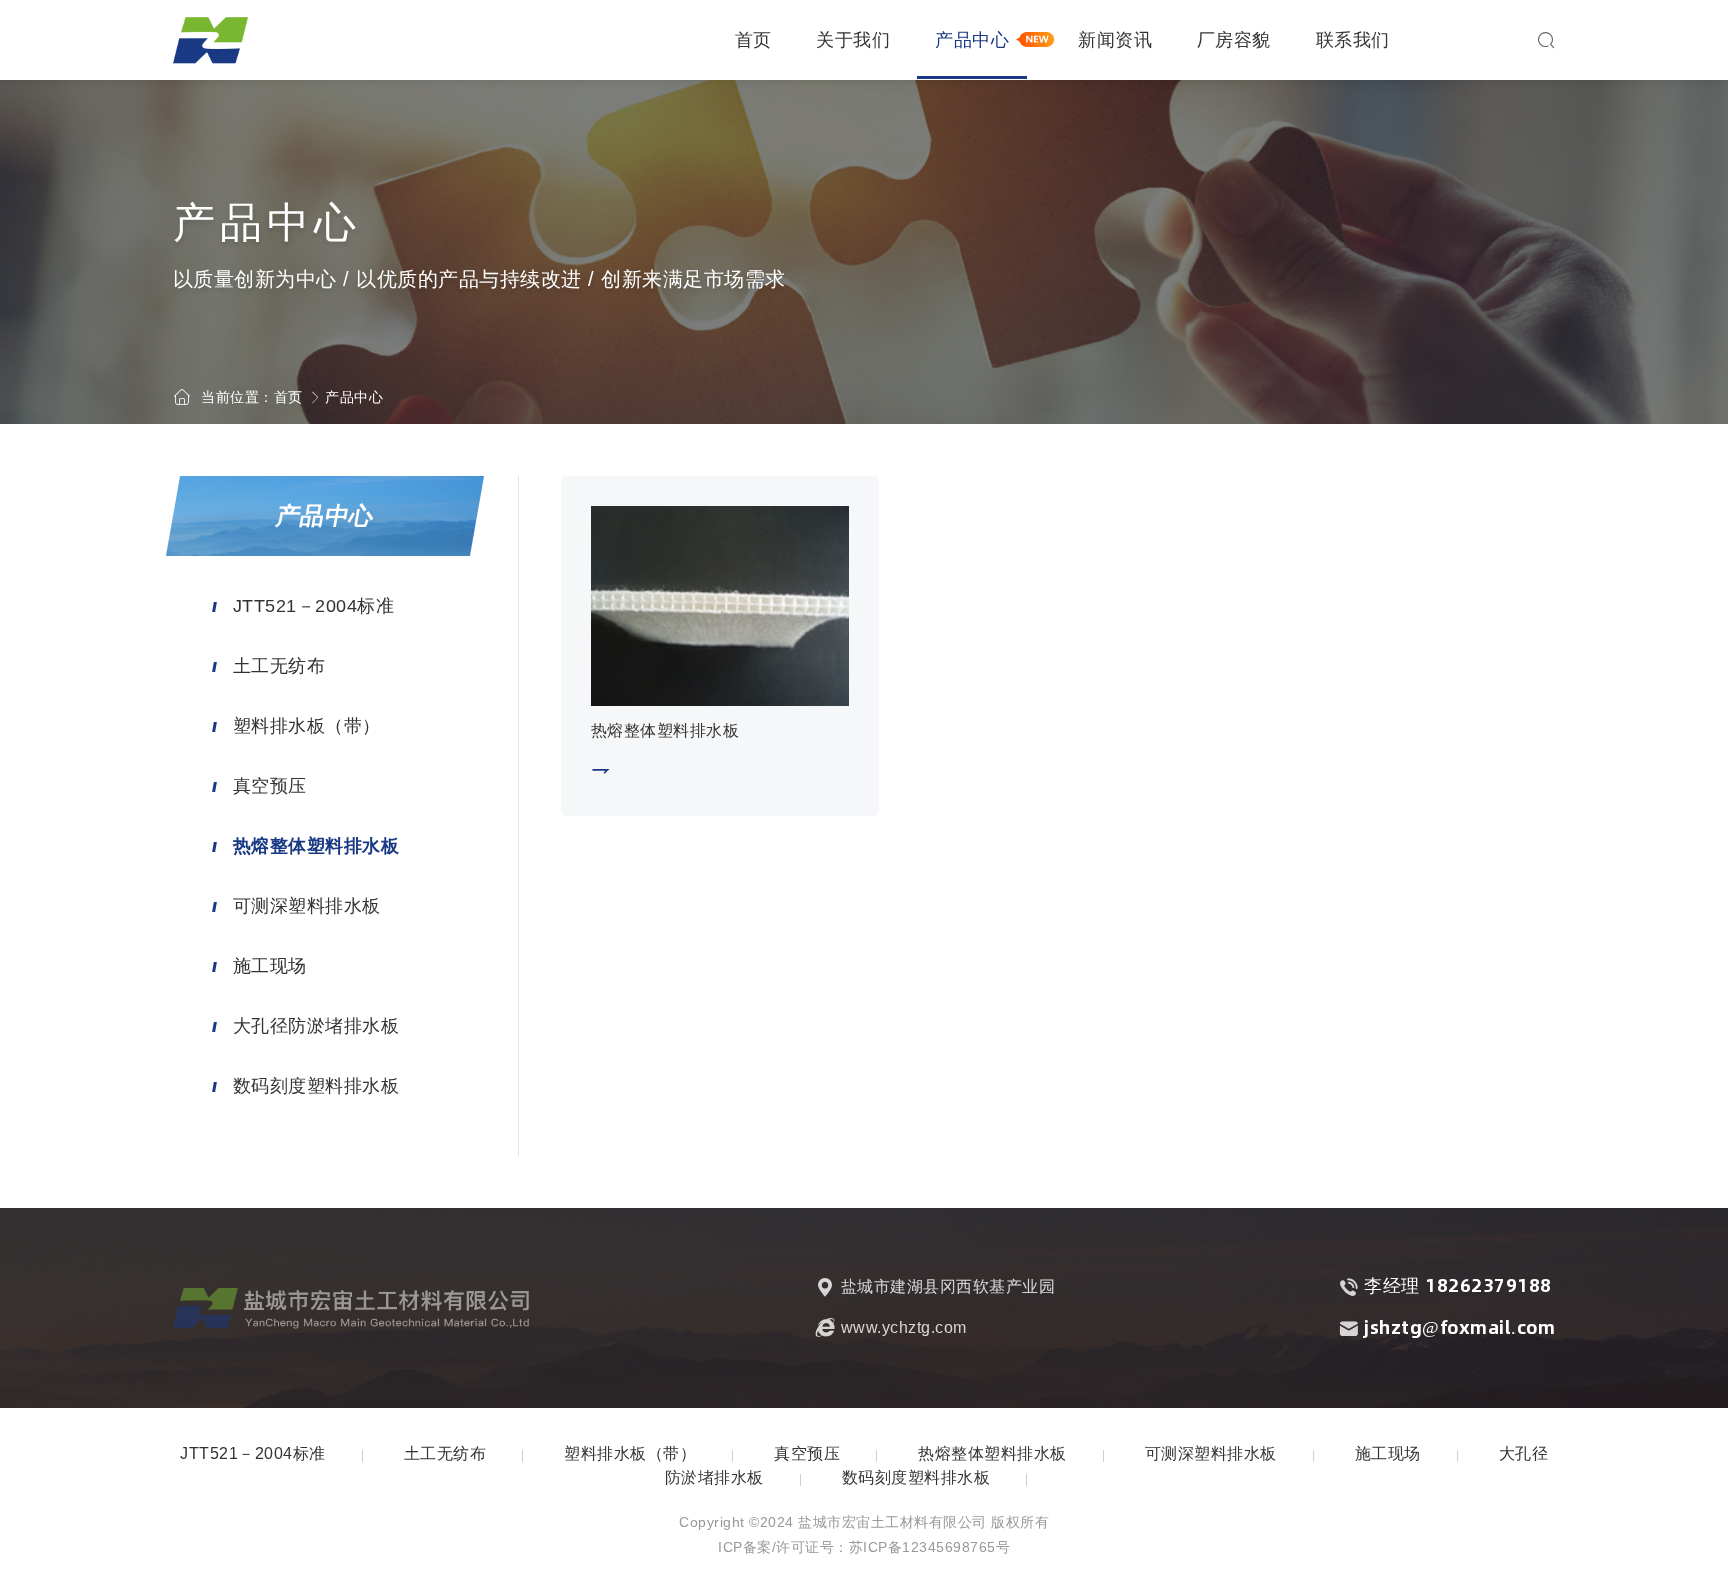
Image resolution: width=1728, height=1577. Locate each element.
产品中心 (972, 40)
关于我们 (853, 40)
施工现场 (270, 966)
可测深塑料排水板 (307, 906)
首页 (753, 40)
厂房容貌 (1234, 40)
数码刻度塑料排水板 (316, 1086)
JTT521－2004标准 (314, 606)
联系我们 (1353, 40)
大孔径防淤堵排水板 (316, 1026)
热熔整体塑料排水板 (316, 846)
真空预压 (270, 786)
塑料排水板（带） (307, 726)
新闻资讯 (1115, 40)
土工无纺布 (279, 666)
